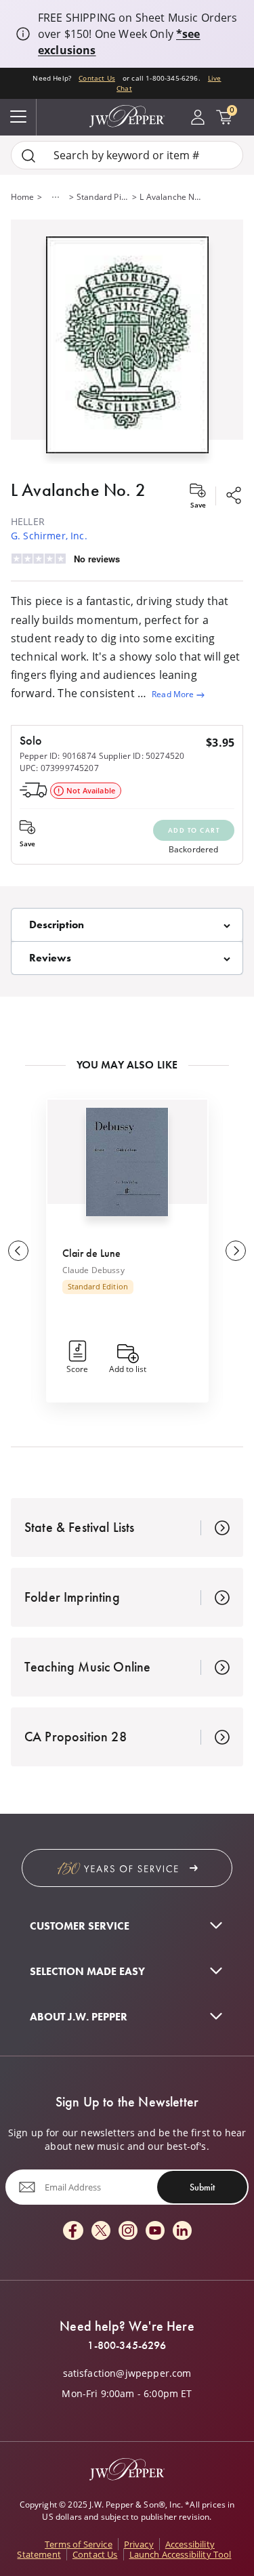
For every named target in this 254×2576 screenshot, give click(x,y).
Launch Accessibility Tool (181, 2554)
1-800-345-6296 (127, 2346)
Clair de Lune (92, 1253)
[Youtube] (155, 2231)
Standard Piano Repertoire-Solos (103, 197)
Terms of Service (79, 2544)
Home (23, 197)
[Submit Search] (28, 155)
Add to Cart (194, 830)
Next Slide (236, 1251)
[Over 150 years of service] (127, 1868)
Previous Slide (18, 1251)
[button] (127, 342)
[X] (101, 2231)
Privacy (139, 2544)
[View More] (56, 197)
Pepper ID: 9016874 (58, 756)
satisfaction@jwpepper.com (127, 2373)
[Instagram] (128, 2231)
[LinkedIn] (182, 2231)
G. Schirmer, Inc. (49, 536)
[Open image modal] (127, 350)
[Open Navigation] (18, 117)
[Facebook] (73, 2231)
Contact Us (97, 78)
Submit (202, 2187)
